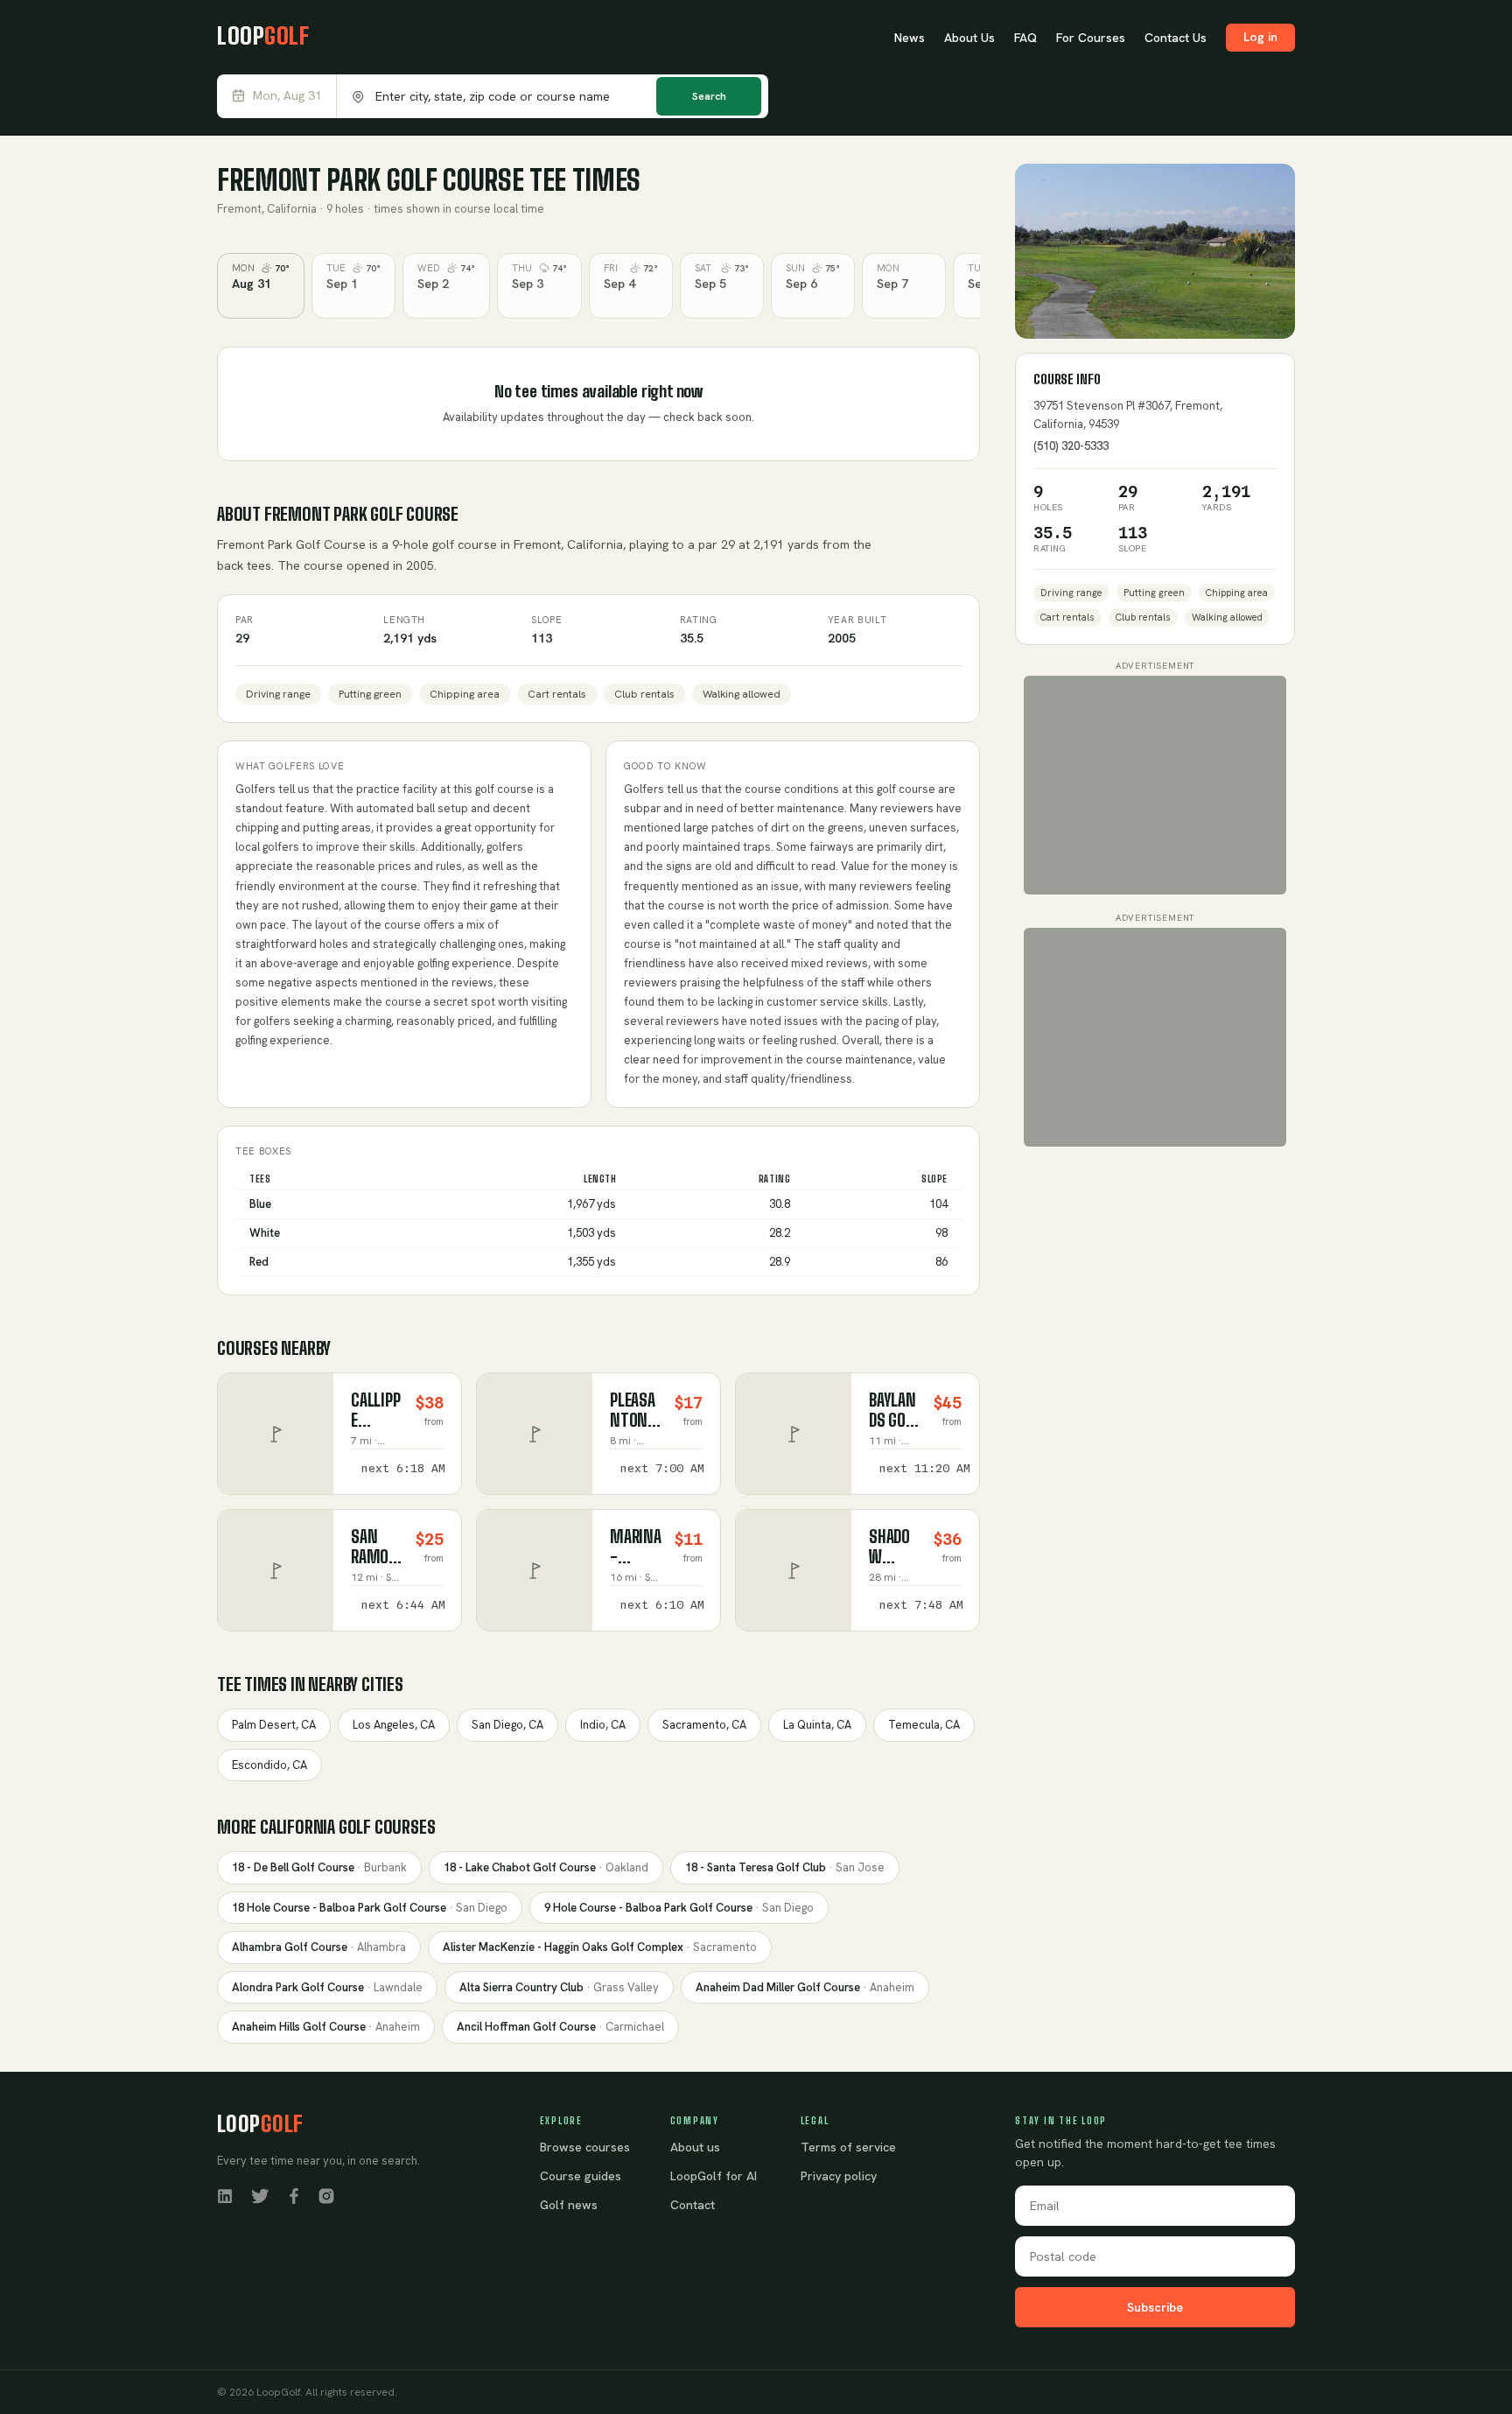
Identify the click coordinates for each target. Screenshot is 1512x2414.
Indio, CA (603, 1725)
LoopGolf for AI (714, 2176)
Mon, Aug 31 (287, 96)
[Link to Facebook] (294, 2195)
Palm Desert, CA (274, 1725)
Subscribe (1155, 2307)
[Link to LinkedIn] (225, 2195)
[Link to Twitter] (260, 2195)
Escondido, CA (269, 1765)
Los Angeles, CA (394, 1725)
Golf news (569, 2205)
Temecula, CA (924, 1725)
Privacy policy (839, 2176)
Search (709, 96)
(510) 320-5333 (1071, 446)
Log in (1260, 37)
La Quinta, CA (817, 1725)
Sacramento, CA (704, 1725)
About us (695, 2147)
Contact (693, 2205)
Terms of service (848, 2147)
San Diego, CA (507, 1725)
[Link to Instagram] (326, 2195)
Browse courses (585, 2147)
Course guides (581, 2176)
